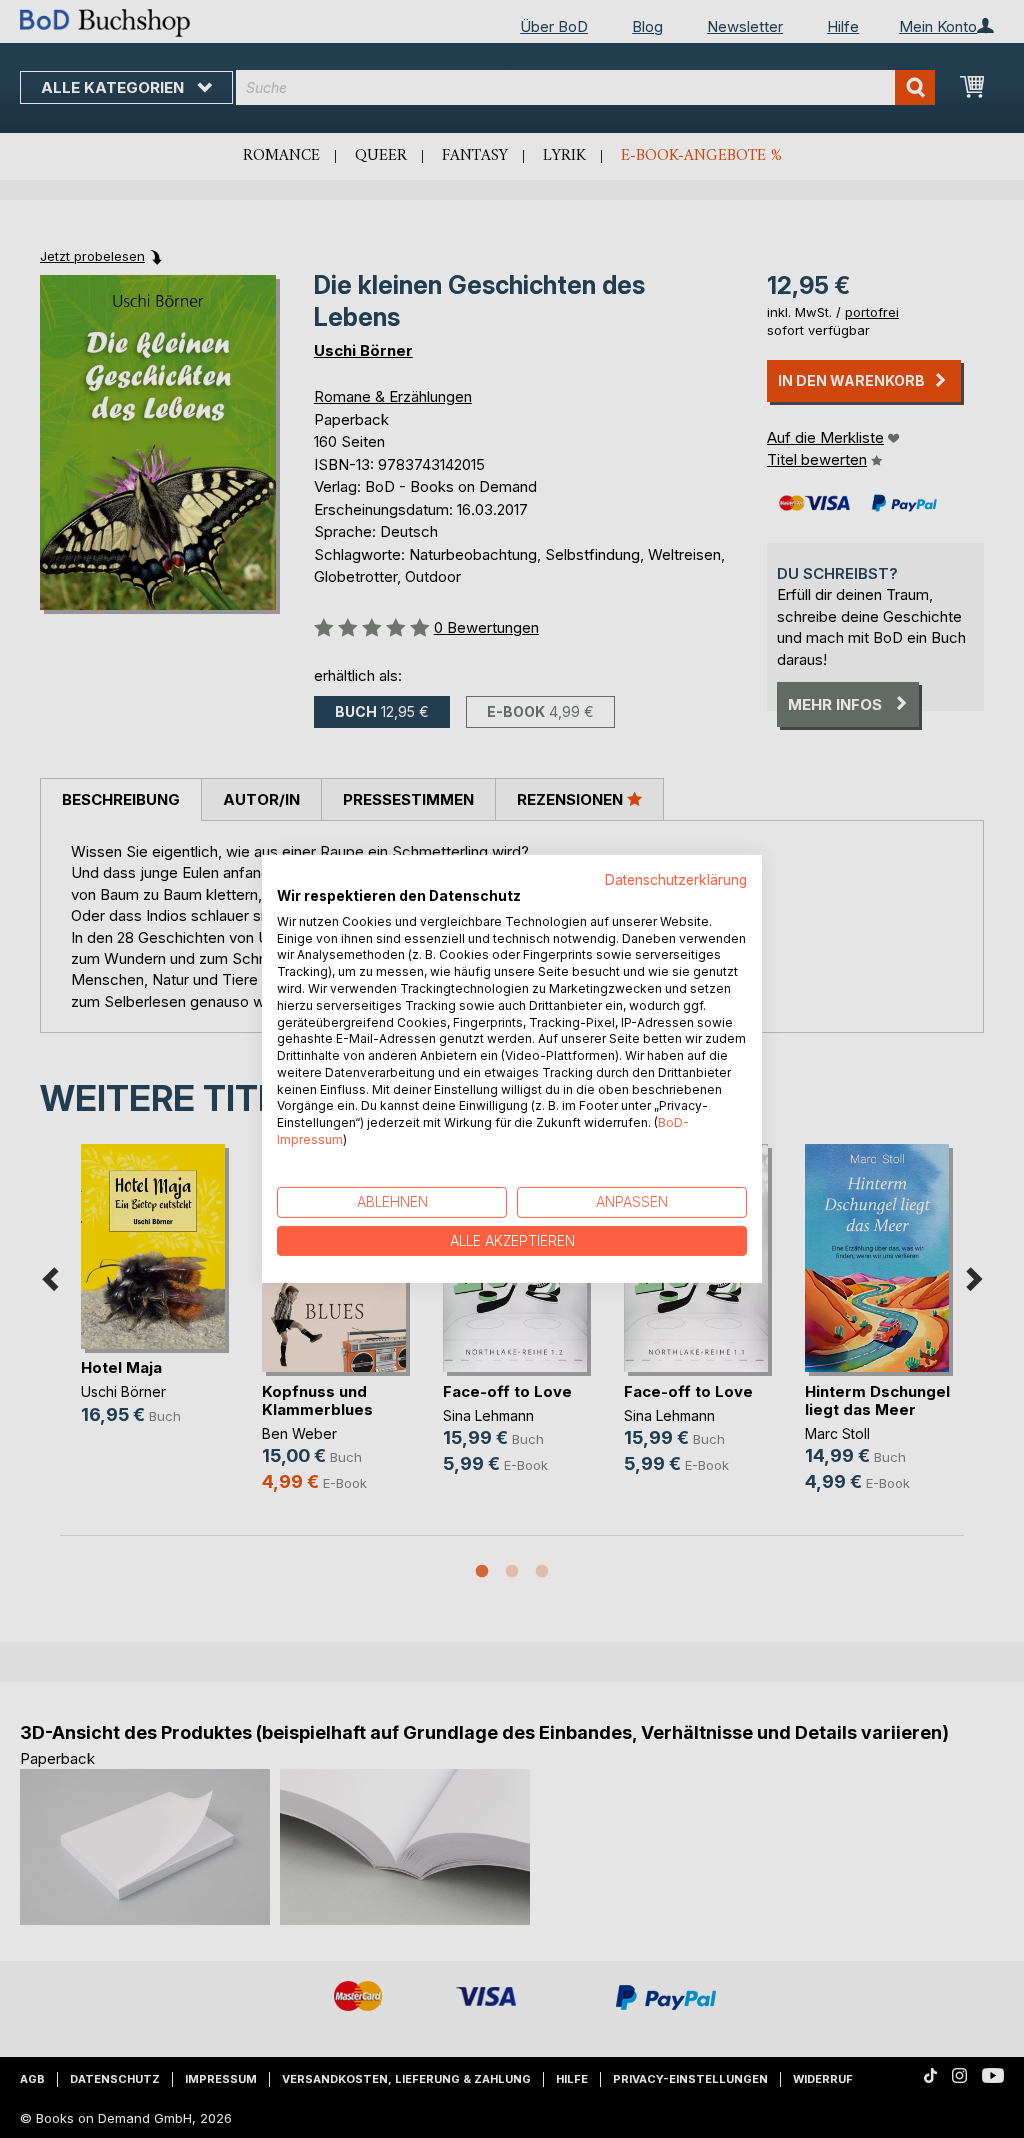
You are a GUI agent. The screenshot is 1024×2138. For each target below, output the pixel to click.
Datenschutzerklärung (676, 880)
